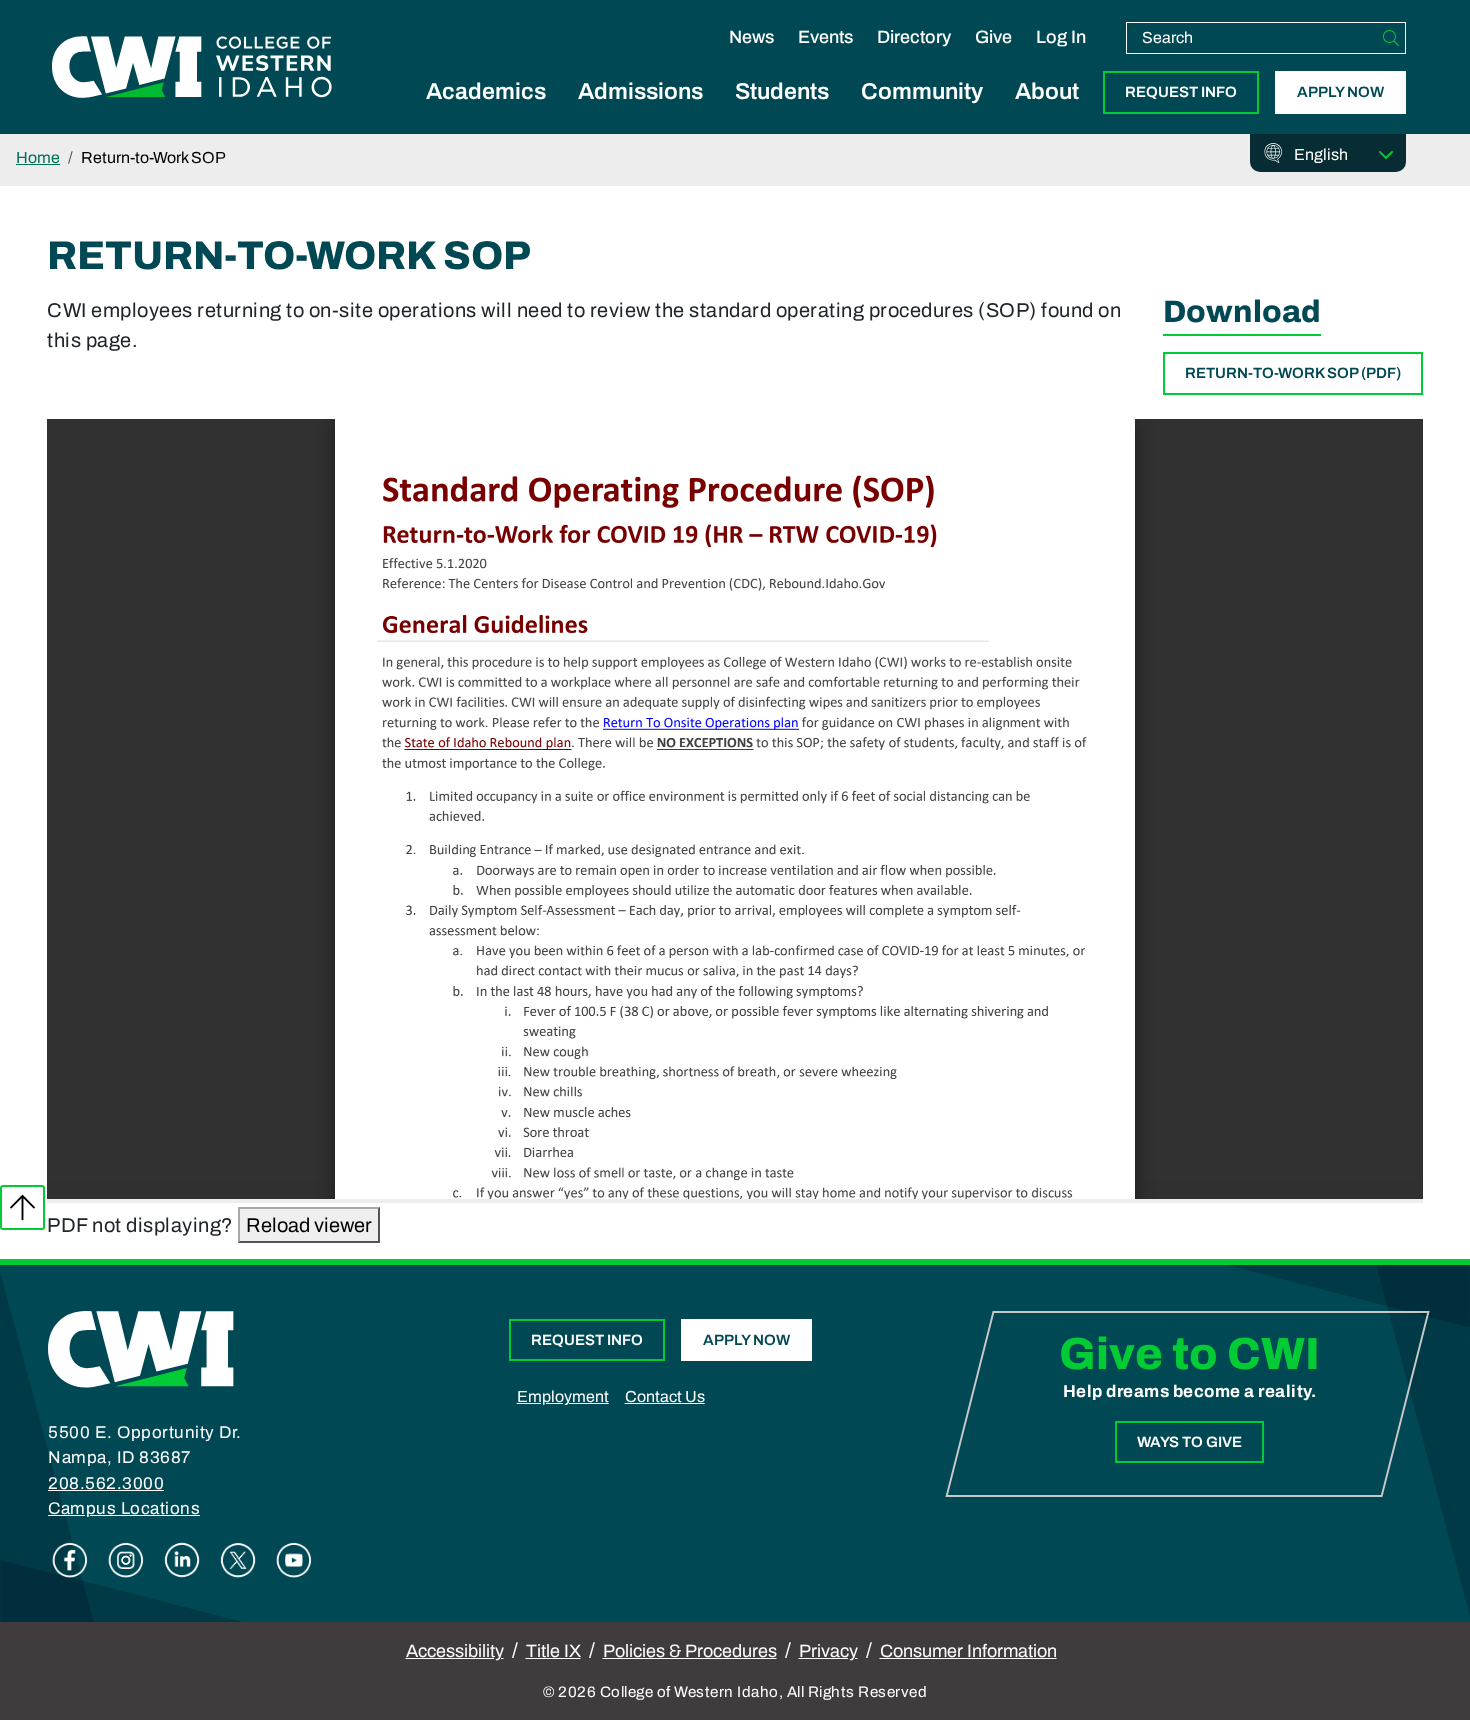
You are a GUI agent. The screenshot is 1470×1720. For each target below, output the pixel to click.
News (751, 37)
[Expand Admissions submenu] (641, 114)
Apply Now (1340, 92)
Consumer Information (968, 1651)
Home (38, 157)
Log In (1061, 37)
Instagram (126, 1560)
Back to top (22, 1207)
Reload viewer (309, 1225)
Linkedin (182, 1560)
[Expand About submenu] (1047, 114)
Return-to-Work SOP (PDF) (1293, 373)
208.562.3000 (106, 1483)
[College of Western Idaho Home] (192, 67)
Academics (486, 91)
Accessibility (455, 1651)
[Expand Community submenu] (922, 114)
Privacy (828, 1651)
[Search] (1391, 38)
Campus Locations (124, 1508)
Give (993, 37)
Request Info (1181, 92)
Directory (914, 37)
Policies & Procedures (690, 1651)
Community (922, 91)
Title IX (553, 1651)
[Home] (141, 1348)
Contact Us (665, 1396)
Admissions (640, 91)
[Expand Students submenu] (782, 114)
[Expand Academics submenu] (486, 114)
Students (782, 91)
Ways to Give (1189, 1442)
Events (825, 37)
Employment (563, 1396)
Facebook (70, 1560)
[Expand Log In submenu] (1061, 58)
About (1047, 91)
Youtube (294, 1560)
